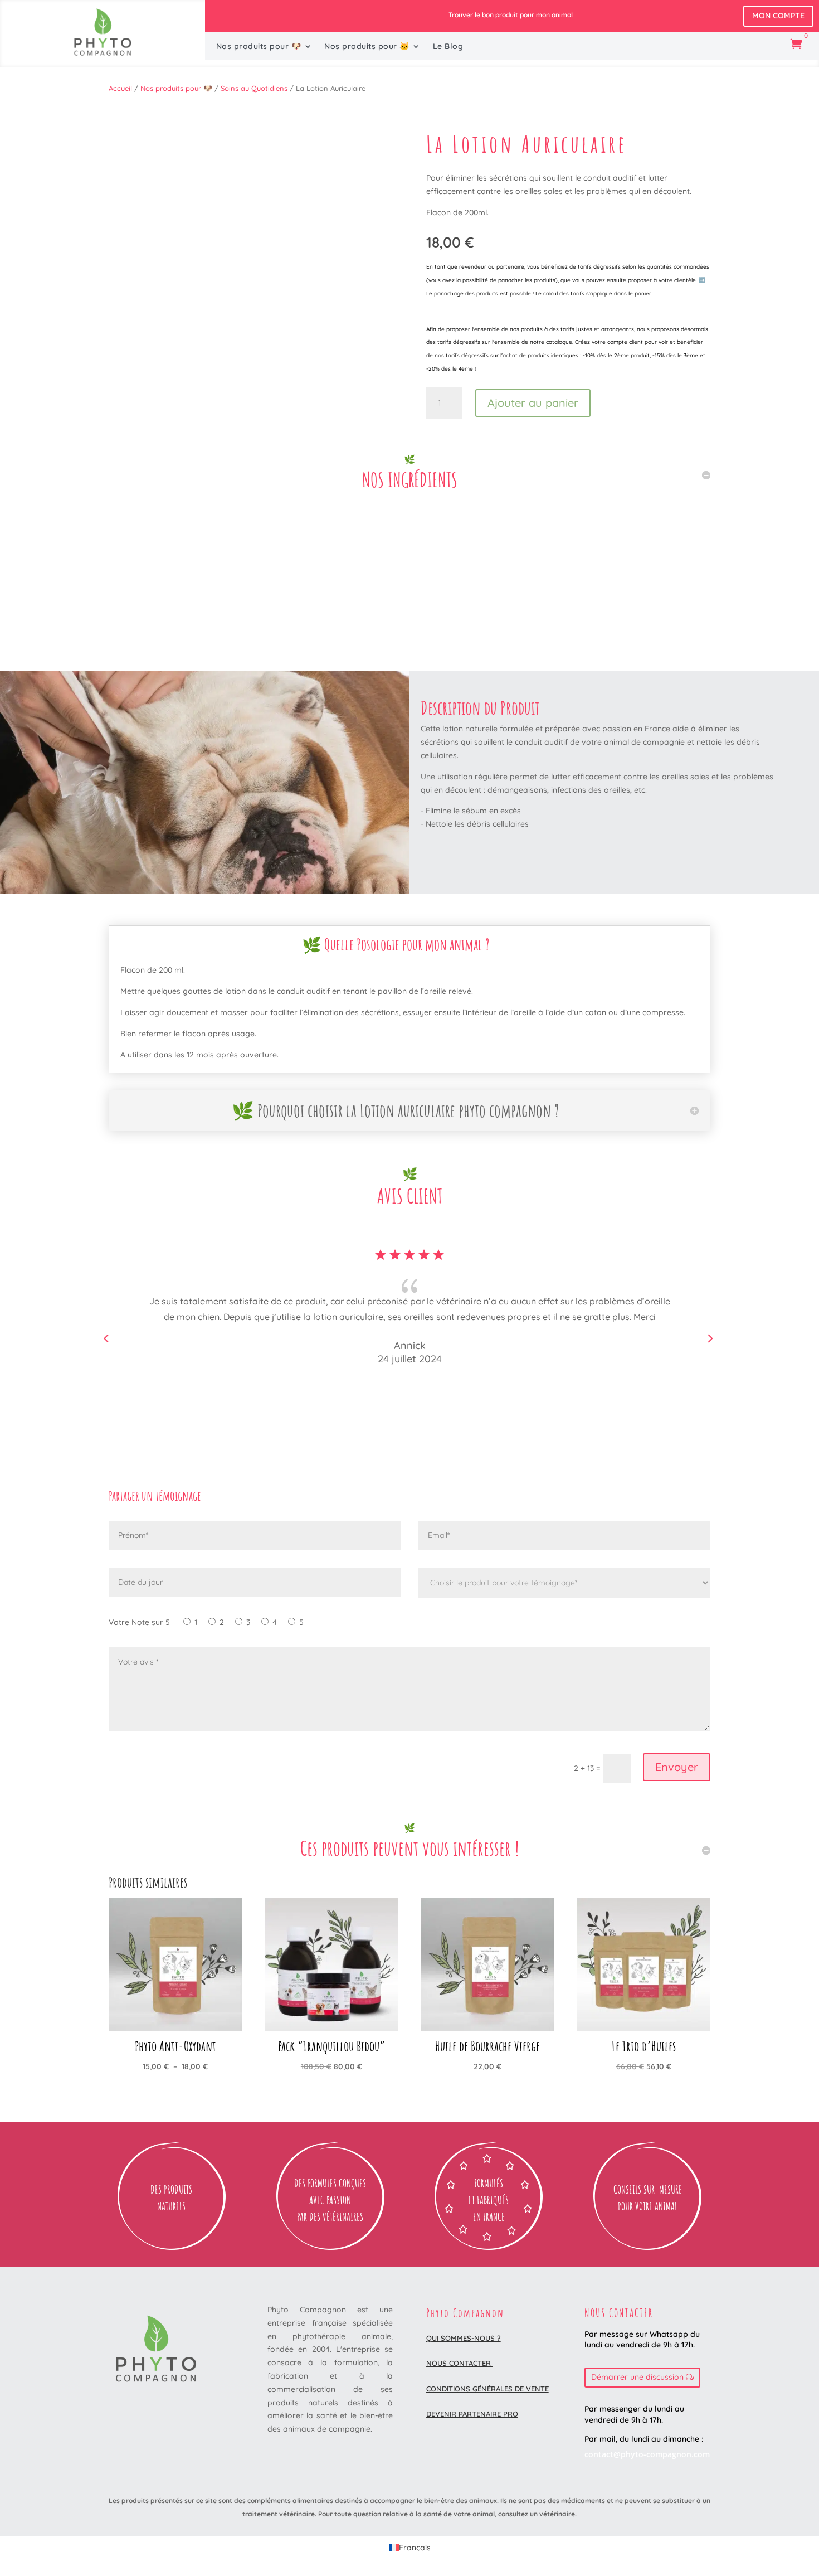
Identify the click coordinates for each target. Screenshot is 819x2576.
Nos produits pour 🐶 (259, 47)
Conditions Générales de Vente (487, 2389)
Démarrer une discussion (637, 2377)
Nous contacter (460, 2363)
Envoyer (677, 1767)
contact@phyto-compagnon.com (647, 2454)
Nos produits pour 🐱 (367, 47)
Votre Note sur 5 (139, 1622)
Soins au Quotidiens (254, 88)
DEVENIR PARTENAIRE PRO (472, 2414)
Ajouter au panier (533, 403)
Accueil (120, 88)
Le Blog (448, 47)
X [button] (808, 11)
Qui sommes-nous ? (464, 2338)
